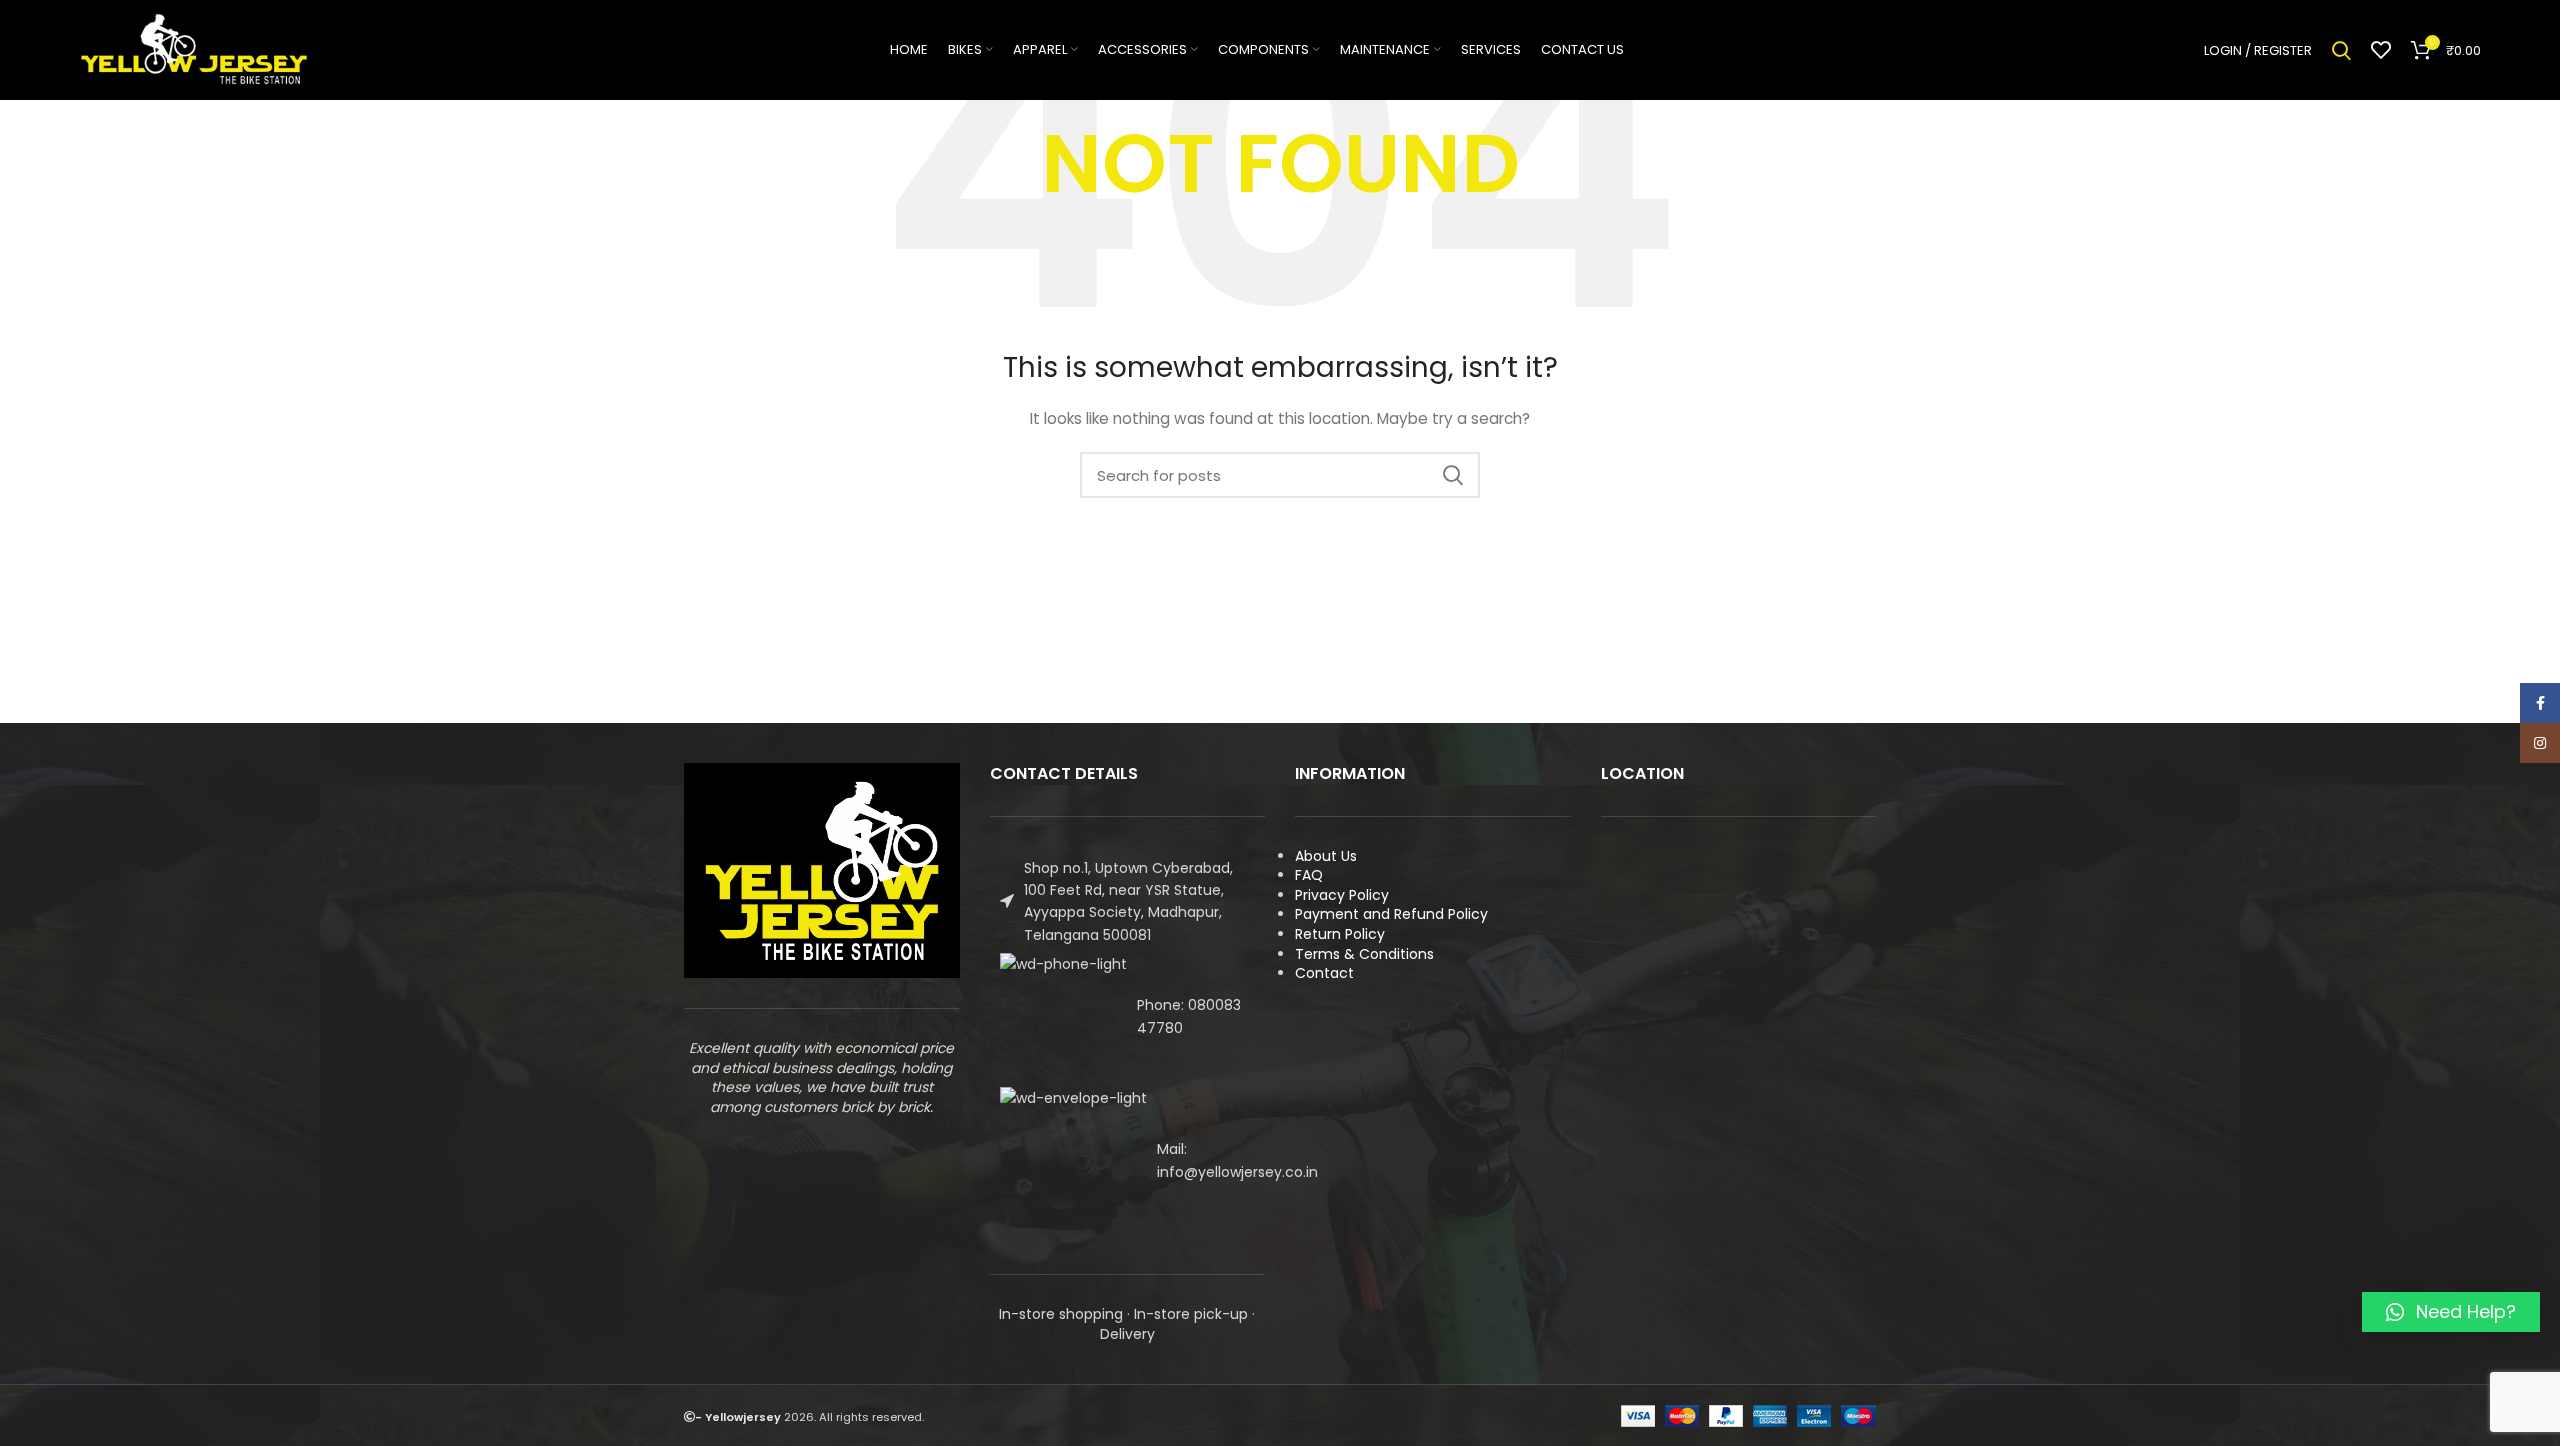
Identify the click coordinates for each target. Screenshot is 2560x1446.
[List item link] (1128, 1016)
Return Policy (1340, 934)
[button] (2451, 1312)
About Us (1326, 856)
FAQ (1309, 875)
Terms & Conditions (1364, 954)
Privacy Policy (1342, 895)
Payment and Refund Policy (1391, 914)
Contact (1324, 973)
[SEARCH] (1453, 475)
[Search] (2341, 50)
